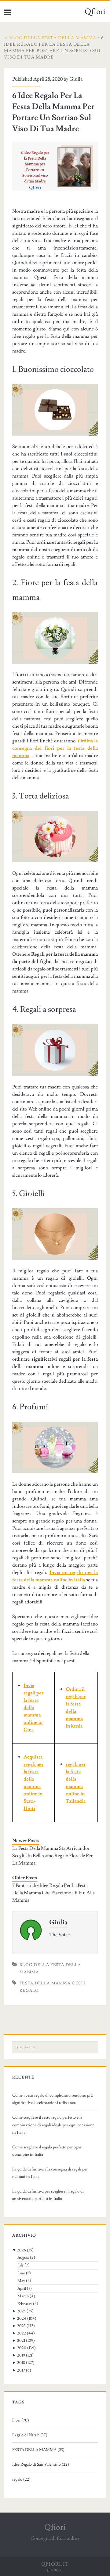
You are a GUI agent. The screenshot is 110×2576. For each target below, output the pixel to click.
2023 (21, 2326)
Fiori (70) (21, 2420)
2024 (22, 2319)
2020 (22, 2348)
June (21, 2273)
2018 (21, 2363)
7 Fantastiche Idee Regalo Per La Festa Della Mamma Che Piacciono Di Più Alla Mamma (53, 1893)
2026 (22, 2250)
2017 (21, 2370)
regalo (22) (21, 2479)
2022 (22, 2333)
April (22, 2288)
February (25, 2304)
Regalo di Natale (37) (30, 2435)
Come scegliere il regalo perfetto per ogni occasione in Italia (47, 2151)
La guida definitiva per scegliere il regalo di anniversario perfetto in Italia (48, 2195)
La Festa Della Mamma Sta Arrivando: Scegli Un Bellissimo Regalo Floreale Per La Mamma (52, 1856)
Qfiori (95, 12)
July (20, 2265)
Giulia (76, 79)
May (21, 2281)
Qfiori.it (55, 2570)
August (23, 2258)
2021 (21, 2341)
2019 (21, 2355)
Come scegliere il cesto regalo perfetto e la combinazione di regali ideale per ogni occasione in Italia (53, 2125)
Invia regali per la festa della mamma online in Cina (33, 1708)
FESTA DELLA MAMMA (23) (38, 2450)
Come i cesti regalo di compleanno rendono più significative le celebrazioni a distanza (53, 2099)
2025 (21, 2311)
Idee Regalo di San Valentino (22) (41, 2464)
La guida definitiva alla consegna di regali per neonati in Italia (50, 2173)
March (23, 2296)
